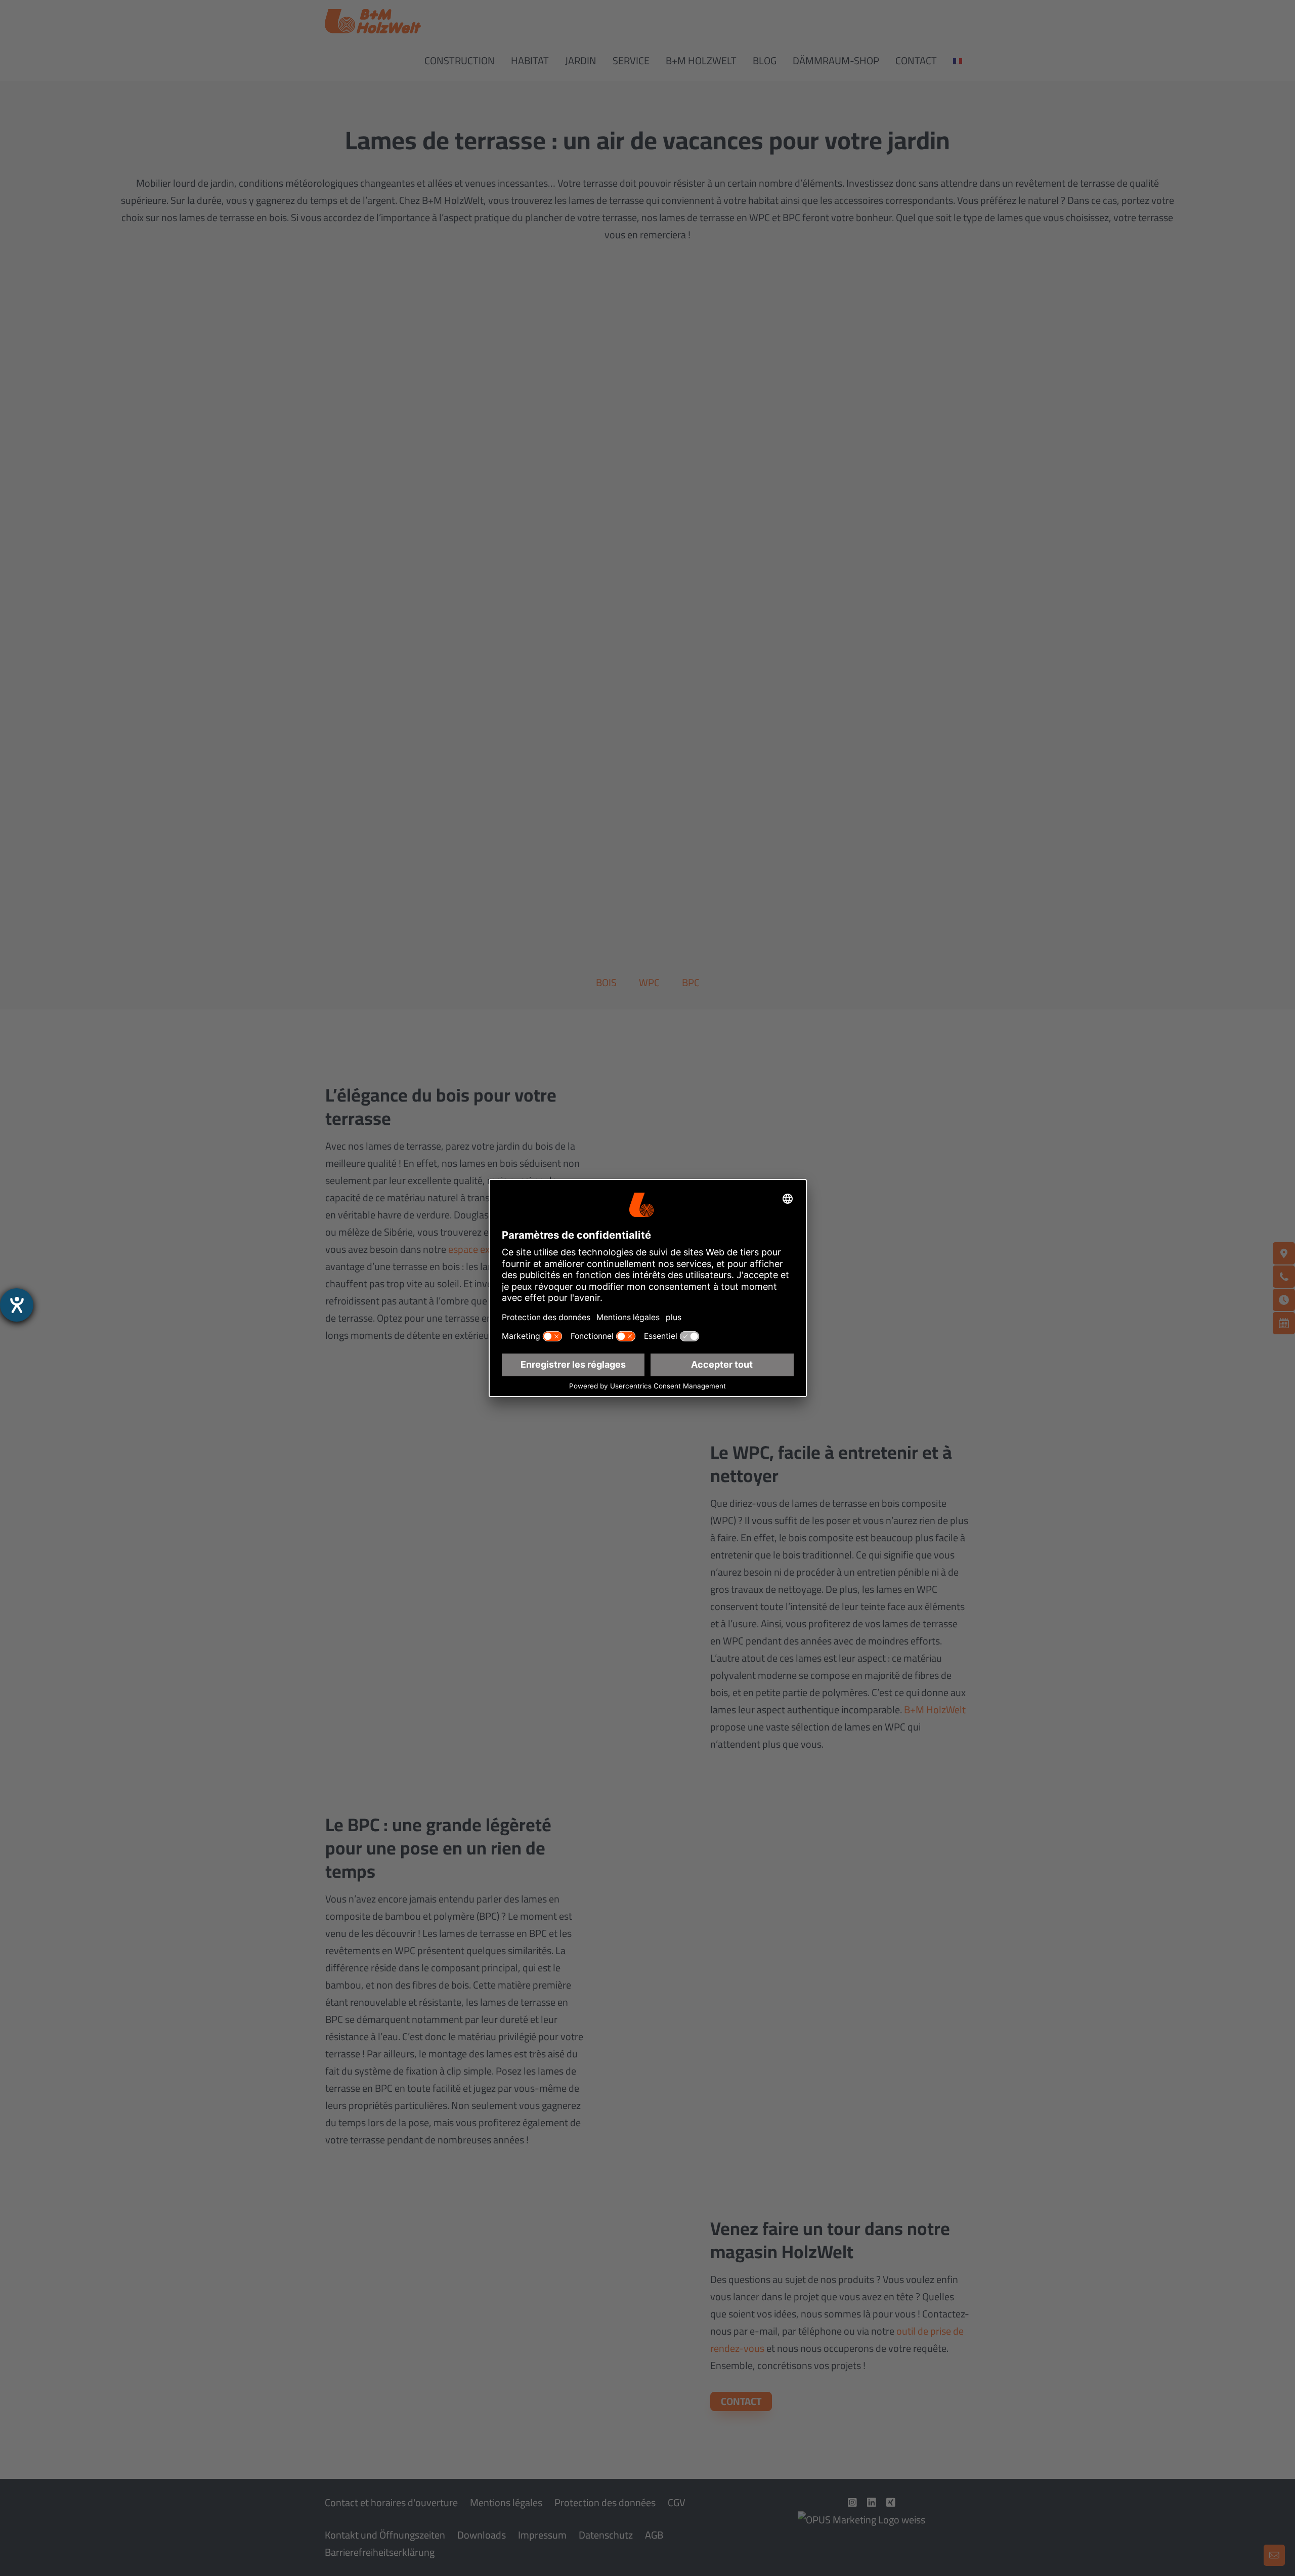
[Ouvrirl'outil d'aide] (17, 1305)
